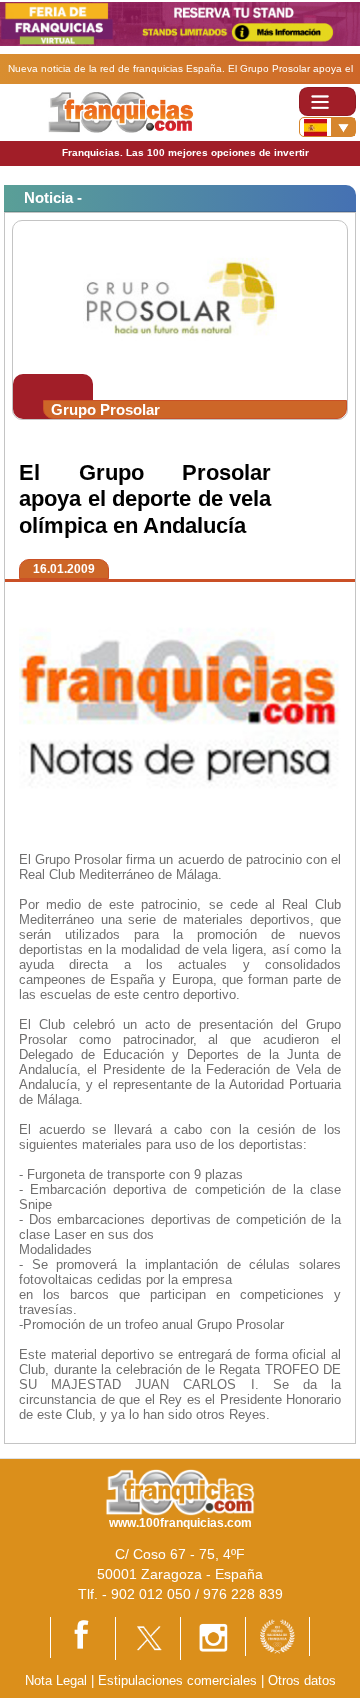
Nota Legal (56, 1680)
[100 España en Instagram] (213, 1637)
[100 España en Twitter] (148, 1637)
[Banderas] (327, 127)
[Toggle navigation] (327, 101)
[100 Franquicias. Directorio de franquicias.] (120, 111)
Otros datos (302, 1680)
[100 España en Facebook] (83, 1636)
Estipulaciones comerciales (179, 1680)
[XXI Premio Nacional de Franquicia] (277, 1635)
